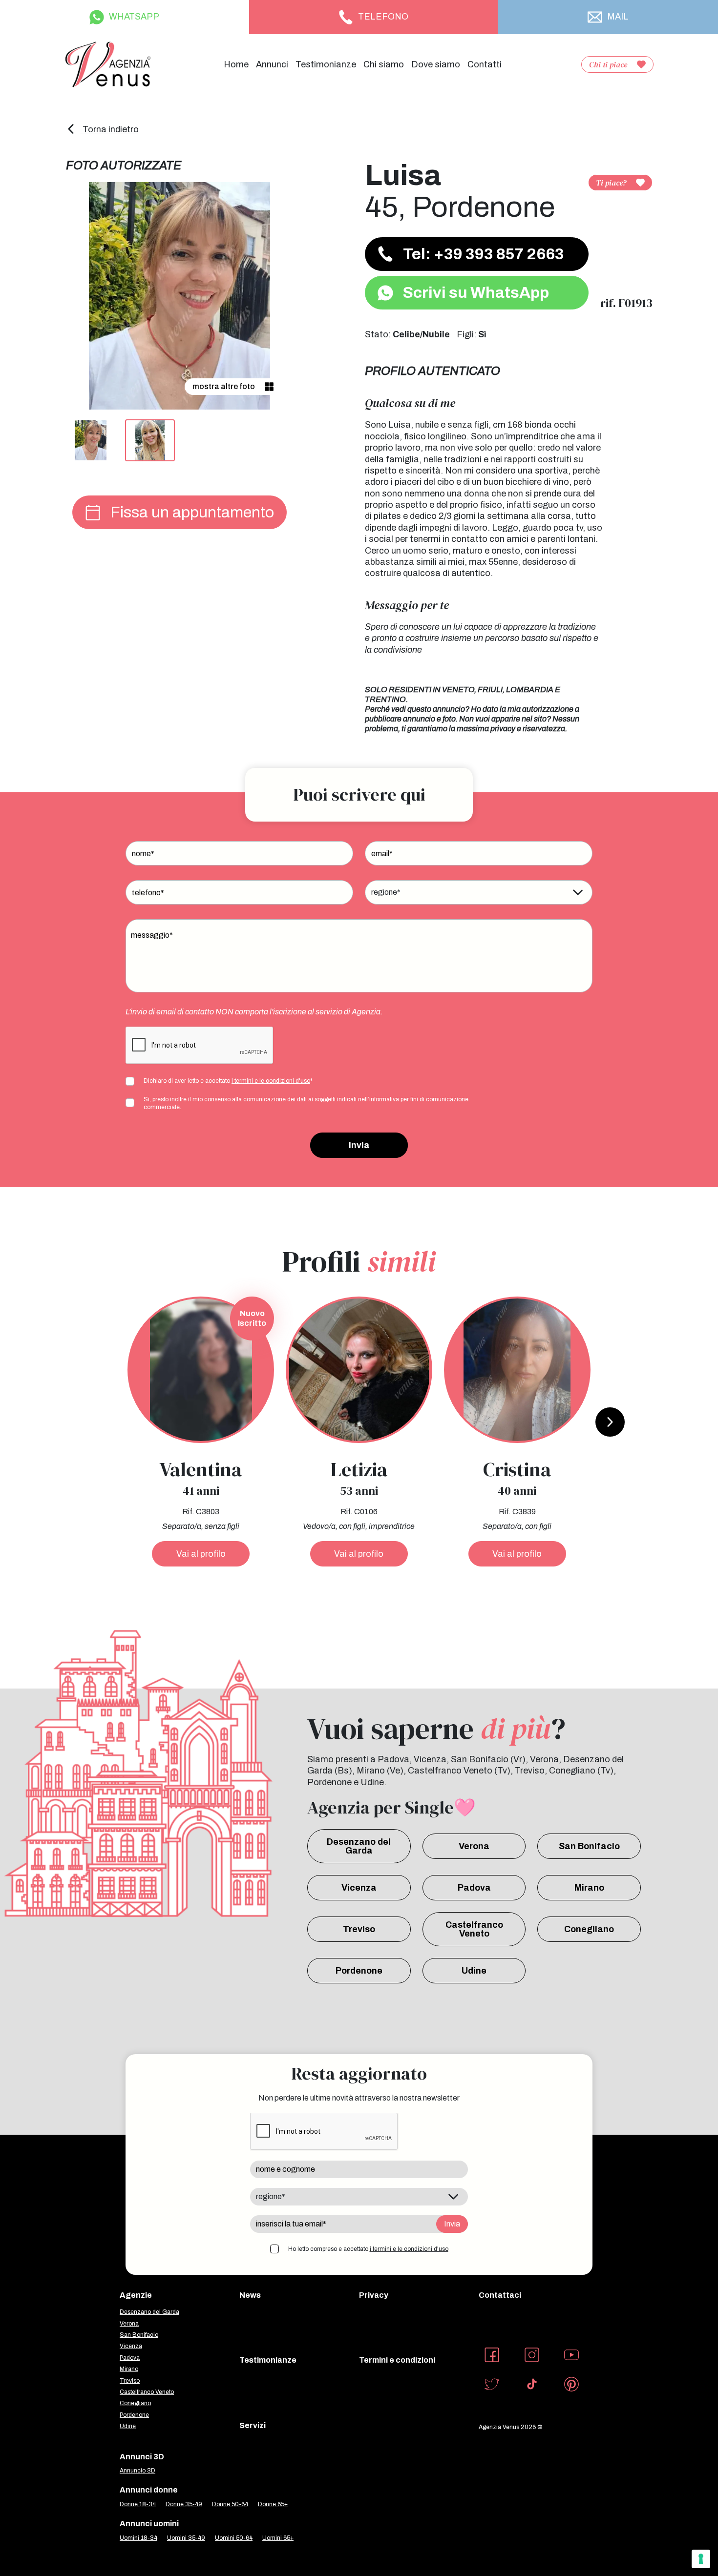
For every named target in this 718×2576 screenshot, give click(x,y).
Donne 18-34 (138, 2504)
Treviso (359, 1929)
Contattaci (500, 2295)
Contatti (485, 64)
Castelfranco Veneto (474, 1929)
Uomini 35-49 (186, 2538)
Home (236, 64)
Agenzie (136, 2295)
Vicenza (359, 1888)
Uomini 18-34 (138, 2538)
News (250, 2295)
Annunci (272, 64)
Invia (359, 1145)
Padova (474, 1888)
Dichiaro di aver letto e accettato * (228, 1081)
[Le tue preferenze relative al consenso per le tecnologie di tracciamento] (701, 2559)
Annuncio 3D (137, 2471)
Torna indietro (110, 129)
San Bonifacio (589, 1846)
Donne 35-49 (184, 2504)
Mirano (589, 1888)
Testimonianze (326, 64)
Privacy (374, 2295)
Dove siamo (436, 64)
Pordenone (359, 1971)
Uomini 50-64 (234, 2538)
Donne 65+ (273, 2504)
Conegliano (589, 1929)
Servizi (253, 2425)
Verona (474, 1846)
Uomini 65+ (278, 2538)
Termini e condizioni (397, 2360)
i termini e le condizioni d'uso (271, 1081)
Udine (474, 1971)
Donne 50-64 (230, 2504)
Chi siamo (384, 64)
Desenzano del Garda (359, 1846)
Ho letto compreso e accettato (368, 2249)
